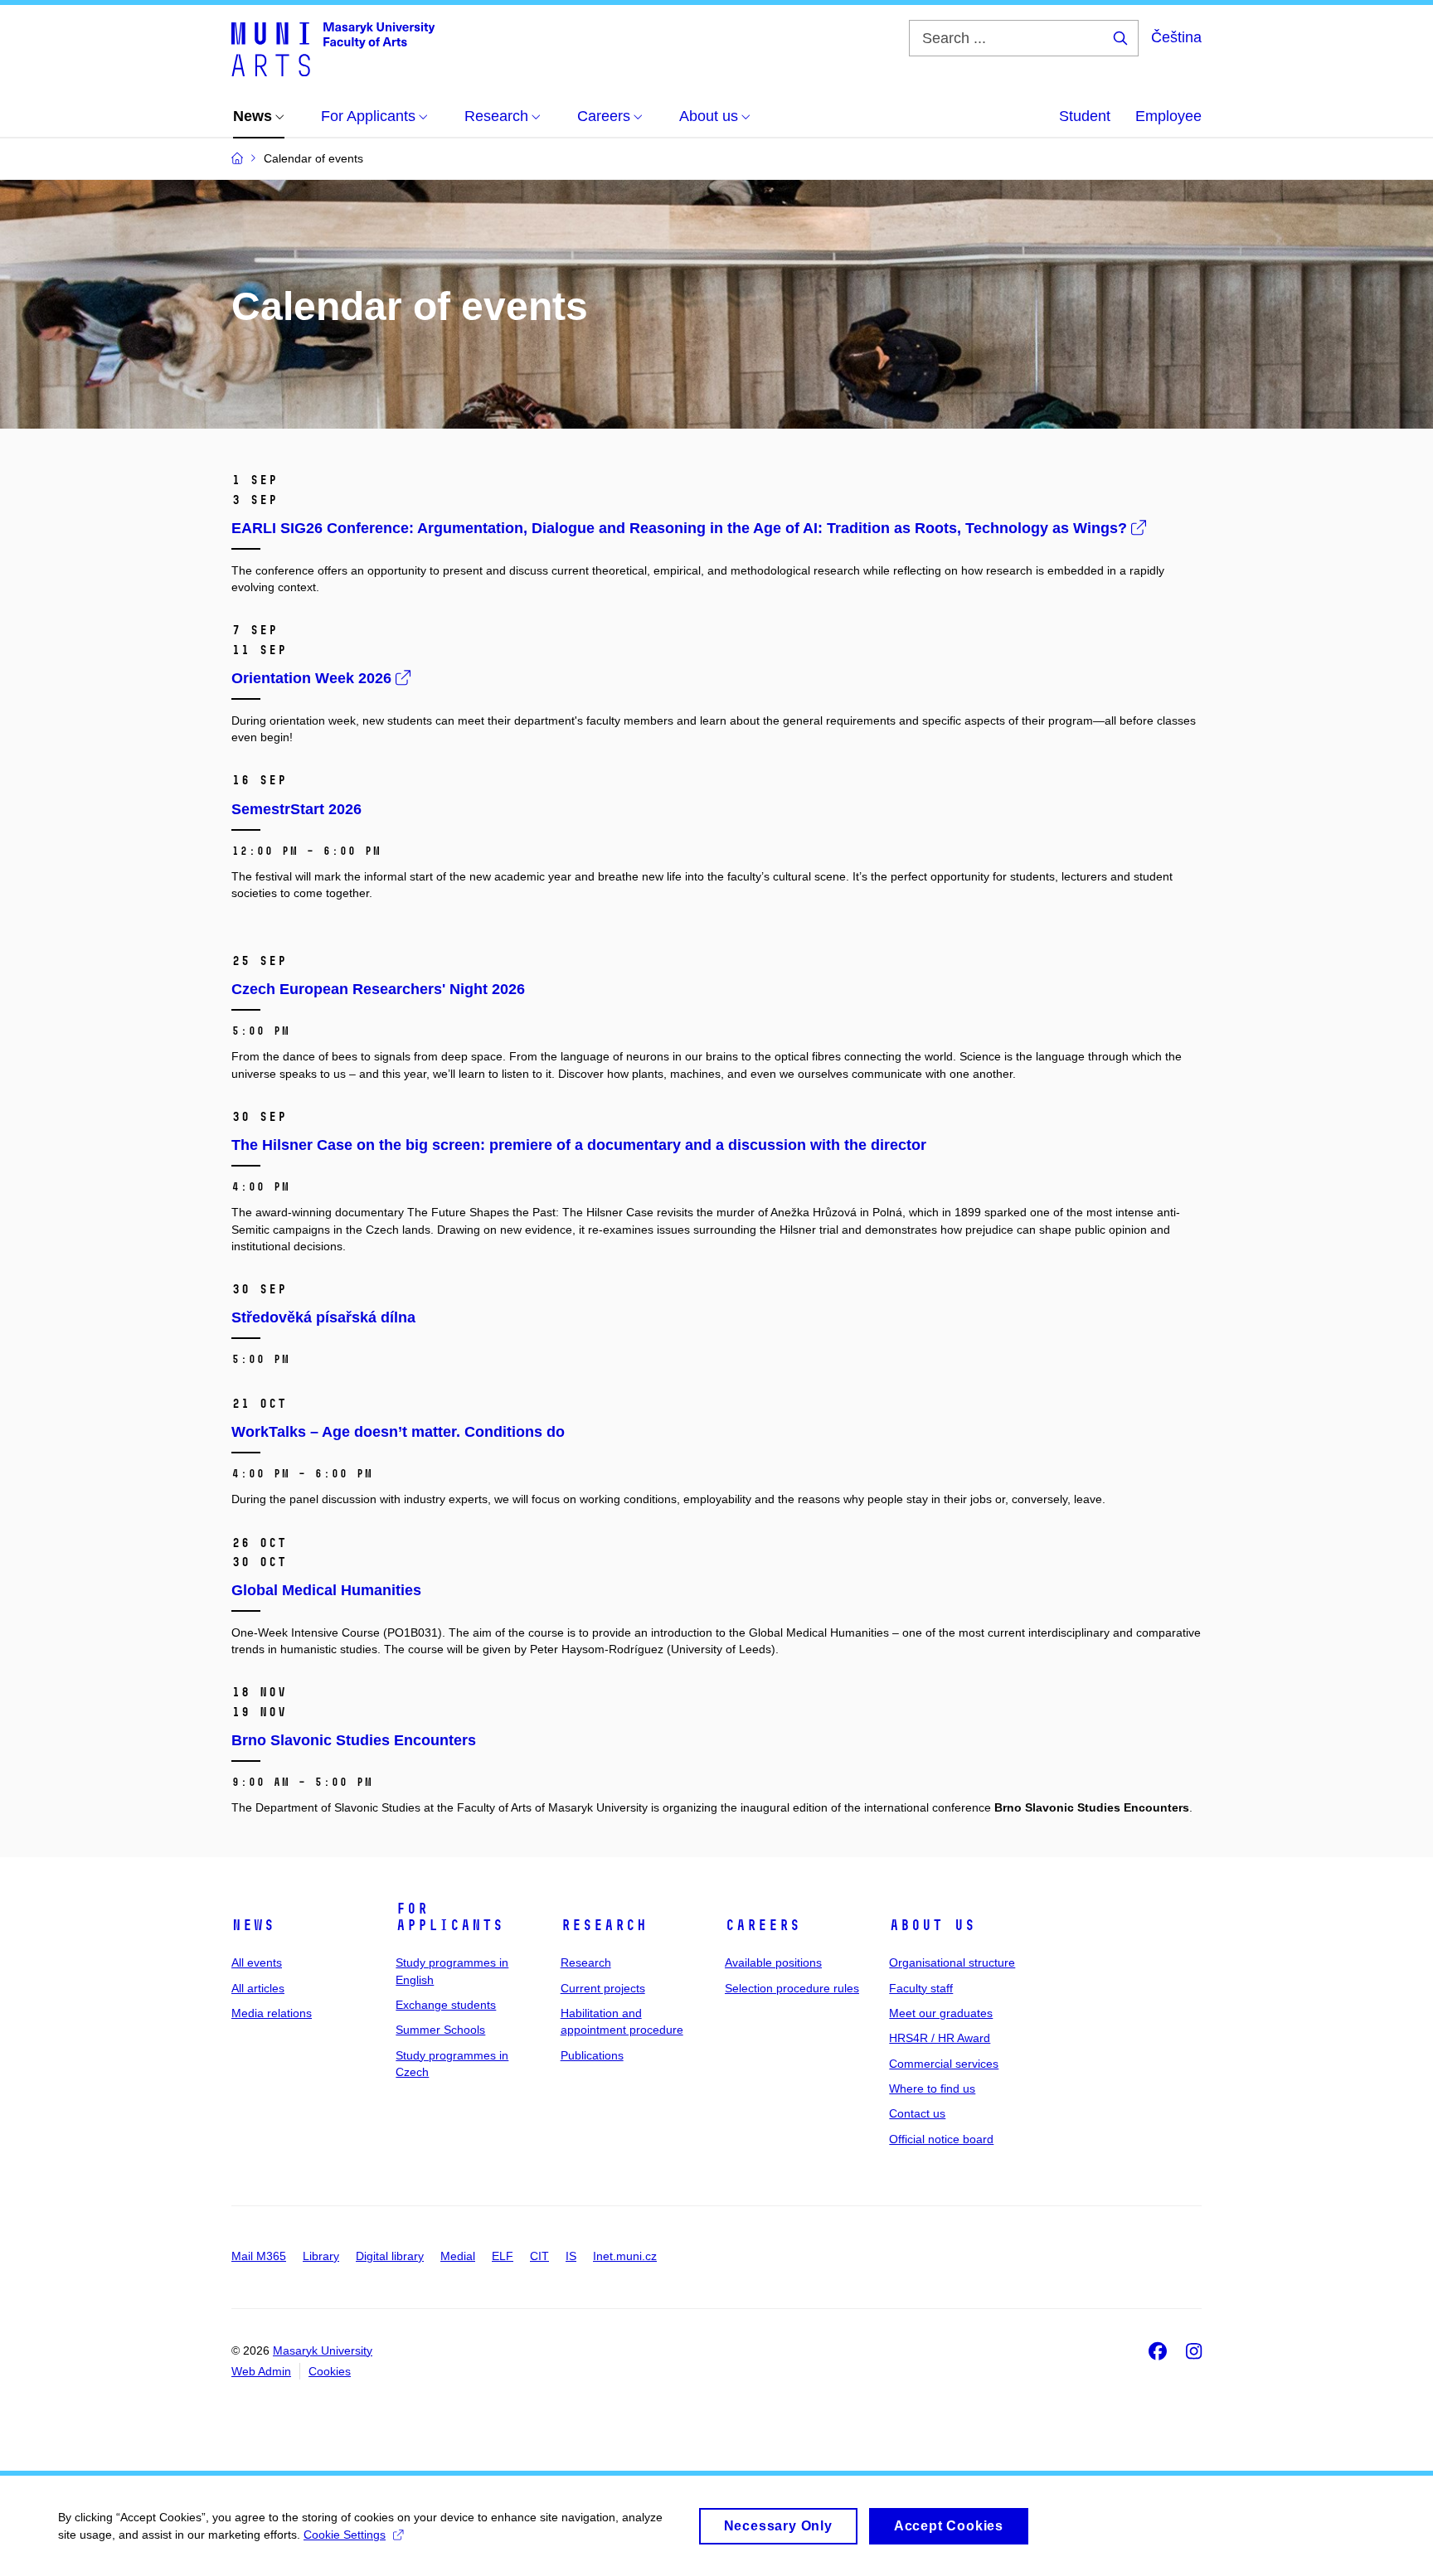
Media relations (272, 2013)
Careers (763, 1925)
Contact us (917, 2113)
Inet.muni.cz (625, 2256)
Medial (458, 2256)
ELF (503, 2256)
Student (1085, 116)
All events (257, 1962)
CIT (539, 2256)
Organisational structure (952, 1962)
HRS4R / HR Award (940, 2038)
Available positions (773, 1962)
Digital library (390, 2256)
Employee (1168, 116)
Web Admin (261, 2371)
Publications (592, 2055)
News (253, 1925)
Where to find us (932, 2088)
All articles (258, 1988)
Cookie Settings (345, 2535)
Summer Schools (440, 2030)
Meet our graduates (941, 2013)
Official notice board (941, 2139)
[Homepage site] (333, 48)
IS (571, 2256)
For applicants (449, 1917)
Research (604, 1925)
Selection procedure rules (792, 1988)
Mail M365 (259, 2256)
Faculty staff (921, 1988)
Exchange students (446, 2005)
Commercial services (944, 2064)
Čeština (1176, 37)
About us (932, 1925)
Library (321, 2256)
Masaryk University (323, 2350)
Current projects (603, 1988)
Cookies (330, 2371)
